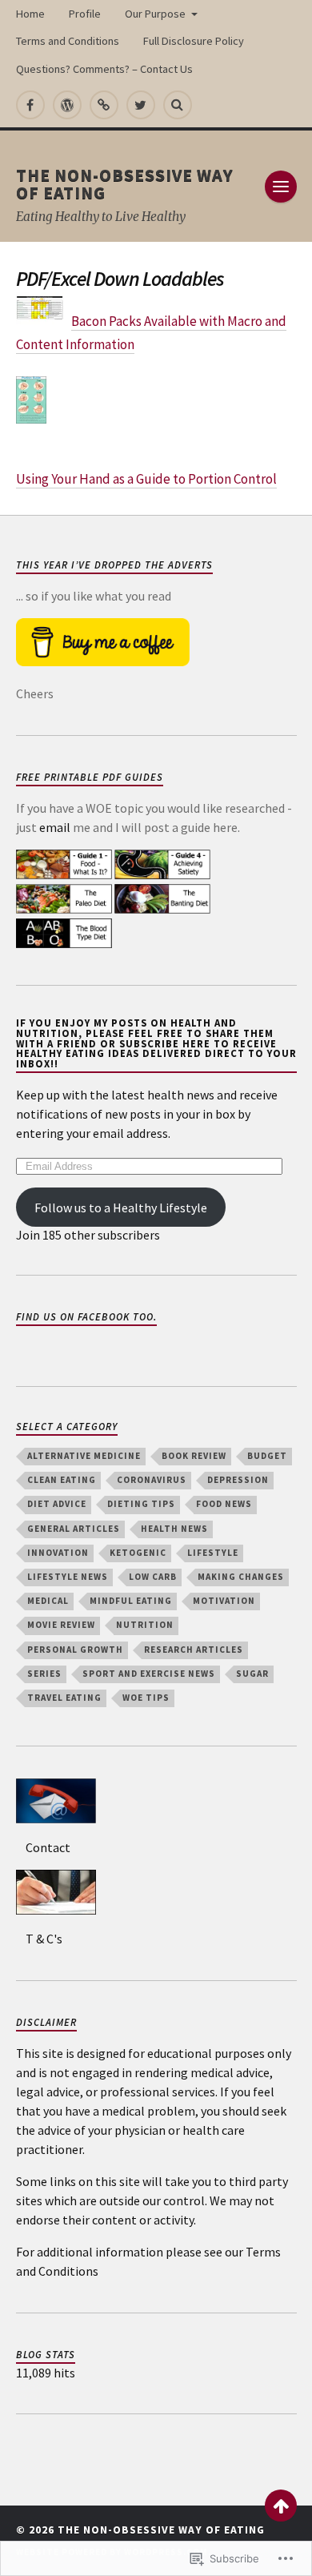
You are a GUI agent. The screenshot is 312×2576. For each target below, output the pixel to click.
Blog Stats (46, 2354)
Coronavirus (152, 1480)
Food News (224, 1504)
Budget (267, 1456)
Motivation (224, 1601)
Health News (174, 1529)
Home (30, 14)
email (55, 827)
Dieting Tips (141, 1504)
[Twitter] (141, 105)
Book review (194, 1456)
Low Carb (153, 1577)
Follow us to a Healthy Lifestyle (121, 1208)
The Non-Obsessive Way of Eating (124, 183)
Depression (238, 1480)
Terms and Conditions (68, 41)
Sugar (252, 1674)
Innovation (58, 1553)
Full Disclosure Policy (194, 41)
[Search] (178, 105)
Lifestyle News (68, 1577)
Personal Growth (75, 1650)
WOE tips (146, 1698)
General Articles (74, 1529)
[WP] (67, 105)
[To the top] (281, 2506)
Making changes (241, 1577)
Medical (48, 1601)
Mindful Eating (131, 1601)
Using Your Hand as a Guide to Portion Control (146, 479)
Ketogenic (138, 1553)
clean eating (62, 1480)
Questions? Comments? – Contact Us (104, 69)
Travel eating (64, 1698)
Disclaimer (46, 2022)
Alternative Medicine (84, 1456)
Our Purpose (155, 14)
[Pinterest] (104, 105)
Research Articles (194, 1650)
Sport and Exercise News (149, 1674)
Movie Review (61, 1625)
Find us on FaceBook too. (86, 1316)
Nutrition (145, 1625)
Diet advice (57, 1504)
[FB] (30, 105)
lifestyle (213, 1553)
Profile (85, 14)
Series (44, 1674)
